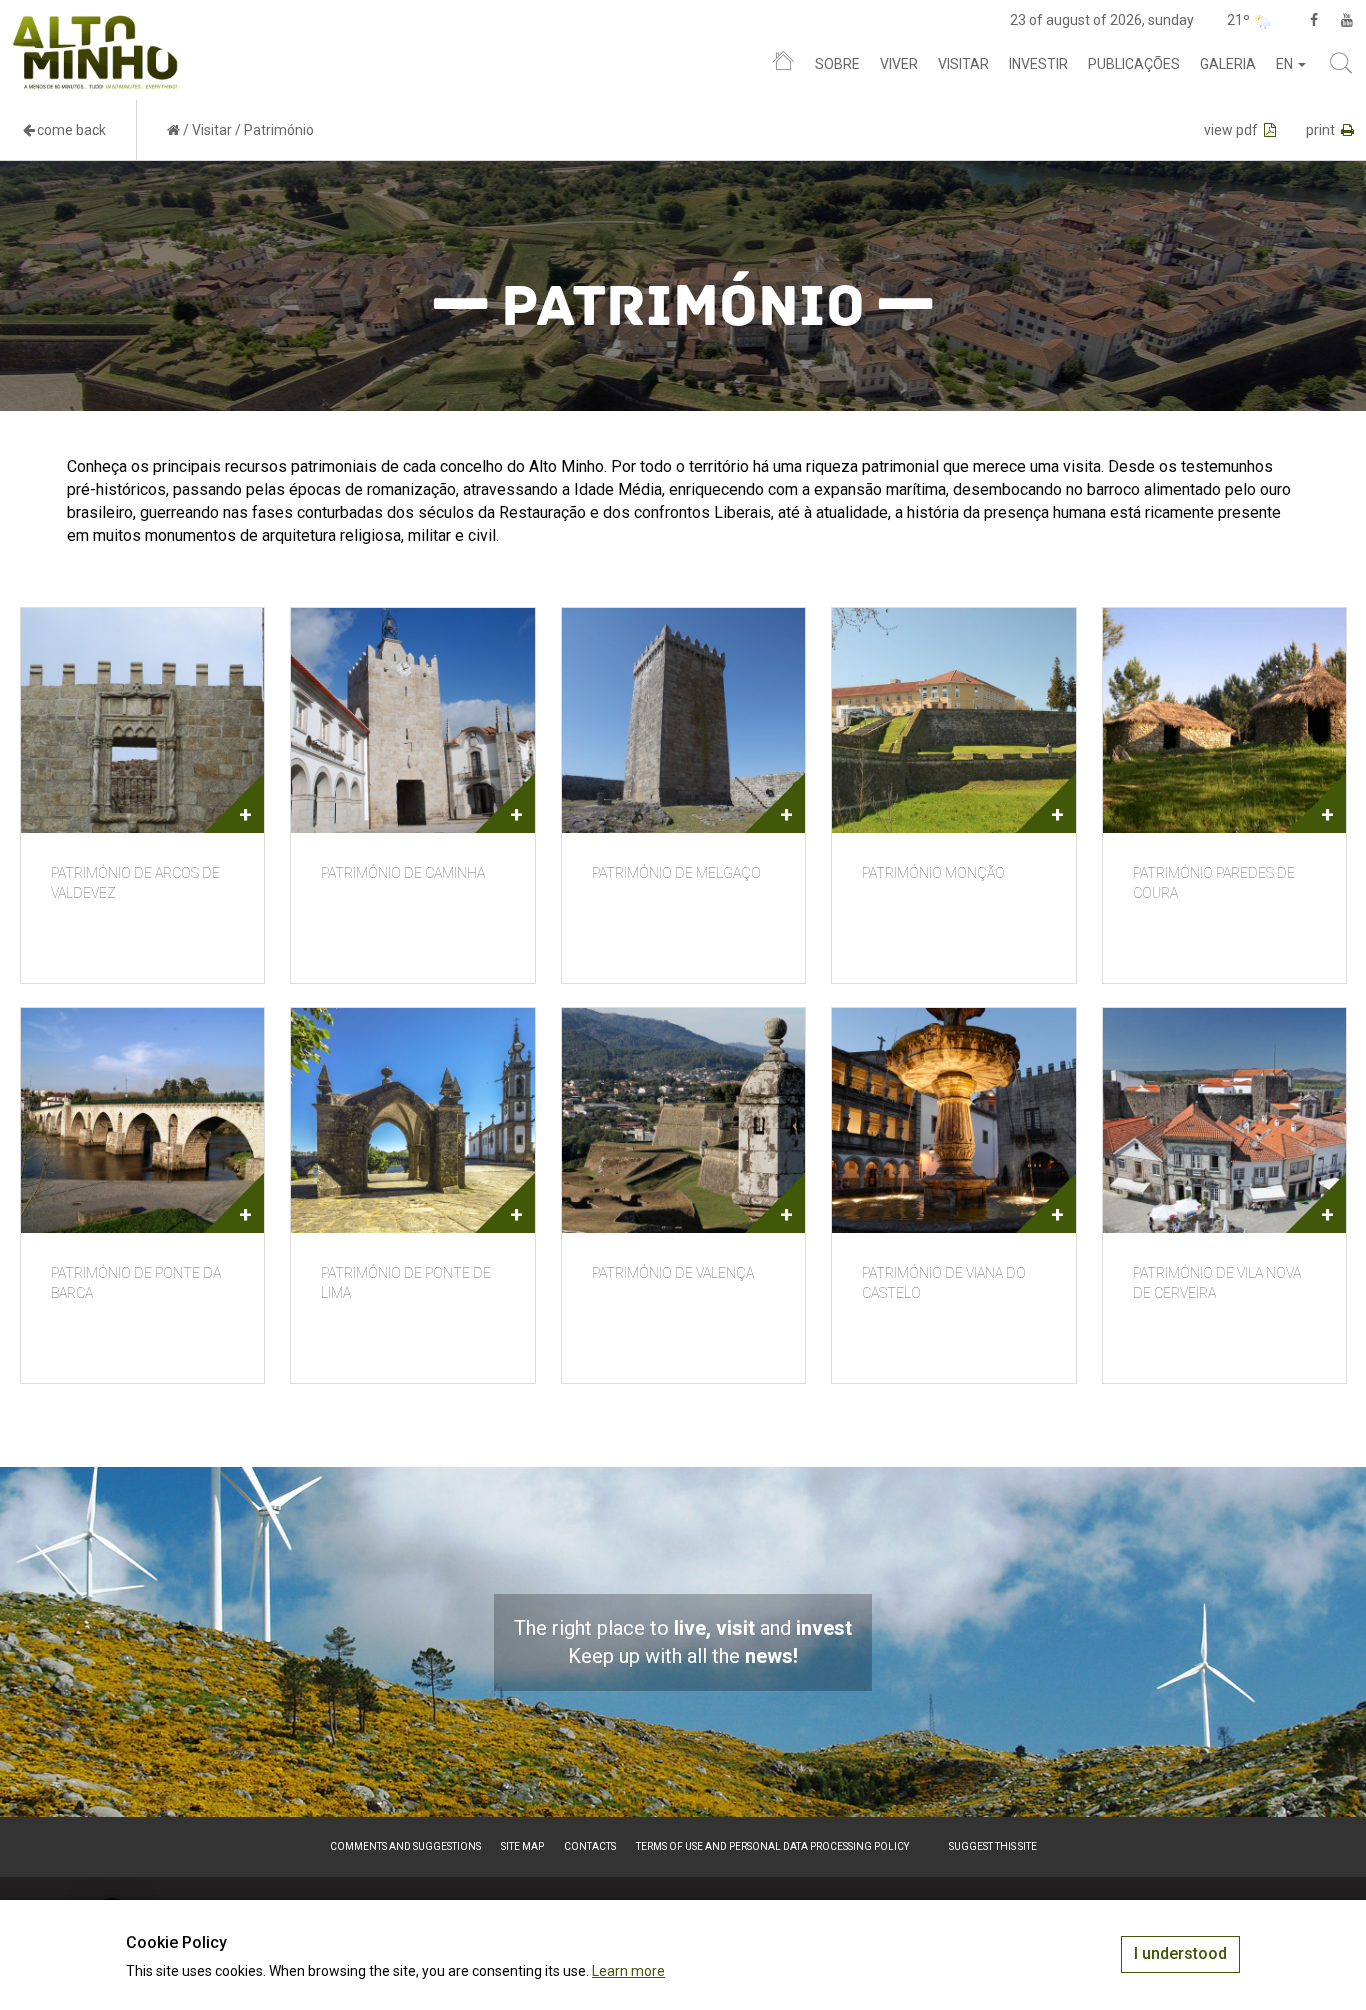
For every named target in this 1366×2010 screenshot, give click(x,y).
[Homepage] (783, 65)
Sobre (837, 64)
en (1286, 64)
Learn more (628, 1971)
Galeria (1228, 64)
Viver (899, 64)
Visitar (963, 64)
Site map (522, 1846)
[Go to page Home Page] (173, 130)
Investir (1038, 64)
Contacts (590, 1846)
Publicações (1134, 64)
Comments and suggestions (405, 1846)
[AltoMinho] (95, 25)
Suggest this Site (993, 1846)
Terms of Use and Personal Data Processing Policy (772, 1846)
